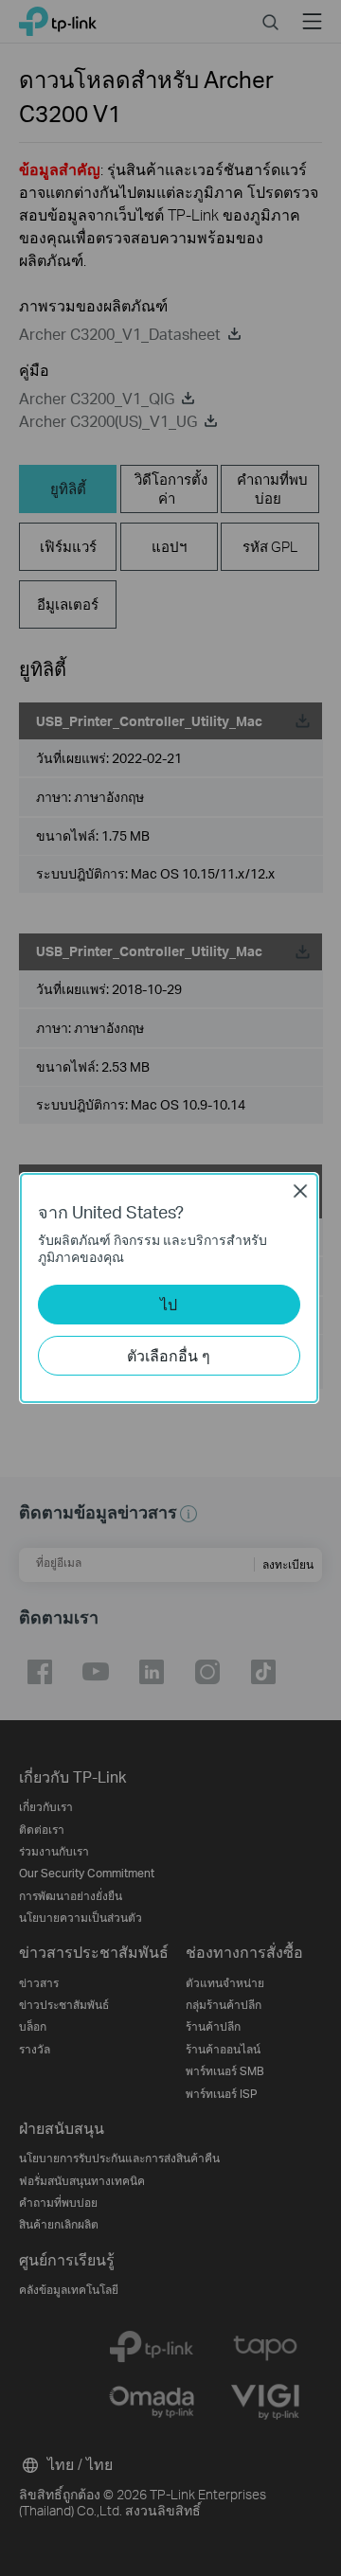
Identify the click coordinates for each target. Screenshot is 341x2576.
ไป (169, 1304)
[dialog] (170, 1288)
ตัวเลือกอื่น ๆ (169, 1355)
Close (300, 1191)
